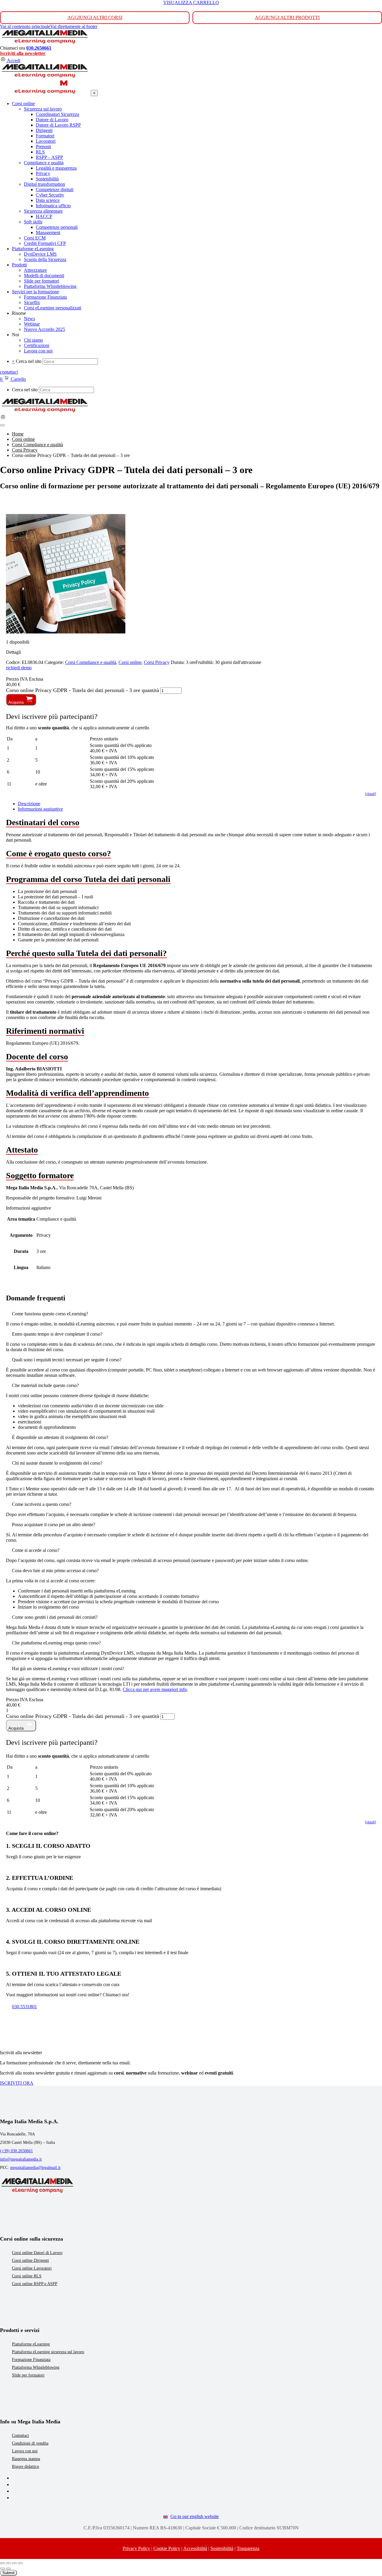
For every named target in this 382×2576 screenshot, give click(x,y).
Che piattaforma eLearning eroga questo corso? (56, 1643)
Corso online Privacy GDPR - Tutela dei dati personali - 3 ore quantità (83, 690)
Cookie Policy (167, 2548)
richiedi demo (19, 668)
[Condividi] (14, 2563)
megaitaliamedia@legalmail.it (35, 2168)
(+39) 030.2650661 (16, 2151)
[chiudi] (371, 794)
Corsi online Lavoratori (32, 2268)
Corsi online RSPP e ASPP (35, 2284)
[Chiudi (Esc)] (20, 2563)
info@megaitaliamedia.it (21, 2159)
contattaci (9, 372)
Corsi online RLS (27, 2276)
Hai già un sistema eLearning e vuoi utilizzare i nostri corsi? (68, 1669)
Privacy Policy (136, 2548)
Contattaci (20, 2435)
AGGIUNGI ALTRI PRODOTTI (287, 17)
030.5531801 (24, 2007)
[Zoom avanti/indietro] (2, 2563)
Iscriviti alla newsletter (23, 53)
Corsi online (130, 662)
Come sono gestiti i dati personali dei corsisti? (55, 1617)
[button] (191, 1314)
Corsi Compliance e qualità (91, 662)
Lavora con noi (25, 2451)
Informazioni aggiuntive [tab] (40, 809)
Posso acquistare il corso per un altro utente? (54, 1525)
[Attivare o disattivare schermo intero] (8, 2563)
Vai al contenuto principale (25, 26)
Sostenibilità (222, 2548)
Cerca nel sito (29, 361)
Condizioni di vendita (30, 2443)
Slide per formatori (28, 2375)
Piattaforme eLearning (31, 2344)
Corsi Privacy (157, 662)
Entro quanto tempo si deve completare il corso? (57, 1334)
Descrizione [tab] (29, 804)
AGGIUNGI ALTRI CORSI (95, 17)
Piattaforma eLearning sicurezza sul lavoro (48, 2352)
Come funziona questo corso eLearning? (50, 1314)
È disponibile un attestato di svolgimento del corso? (60, 1437)
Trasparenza (248, 2548)
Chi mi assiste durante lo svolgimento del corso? (57, 1463)
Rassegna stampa (26, 2459)
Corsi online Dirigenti (30, 2260)
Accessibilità (195, 2548)
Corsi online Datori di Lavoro (37, 2253)
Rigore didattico (26, 2467)
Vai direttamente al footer (74, 26)
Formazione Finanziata (31, 2360)
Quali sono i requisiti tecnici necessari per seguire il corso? (67, 1360)
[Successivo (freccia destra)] (8, 2569)
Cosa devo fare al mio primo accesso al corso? (55, 1571)
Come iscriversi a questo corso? (42, 1504)
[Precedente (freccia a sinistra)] (2, 2569)
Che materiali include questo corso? (45, 1385)
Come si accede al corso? (36, 1550)
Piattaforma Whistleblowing (36, 2367)
